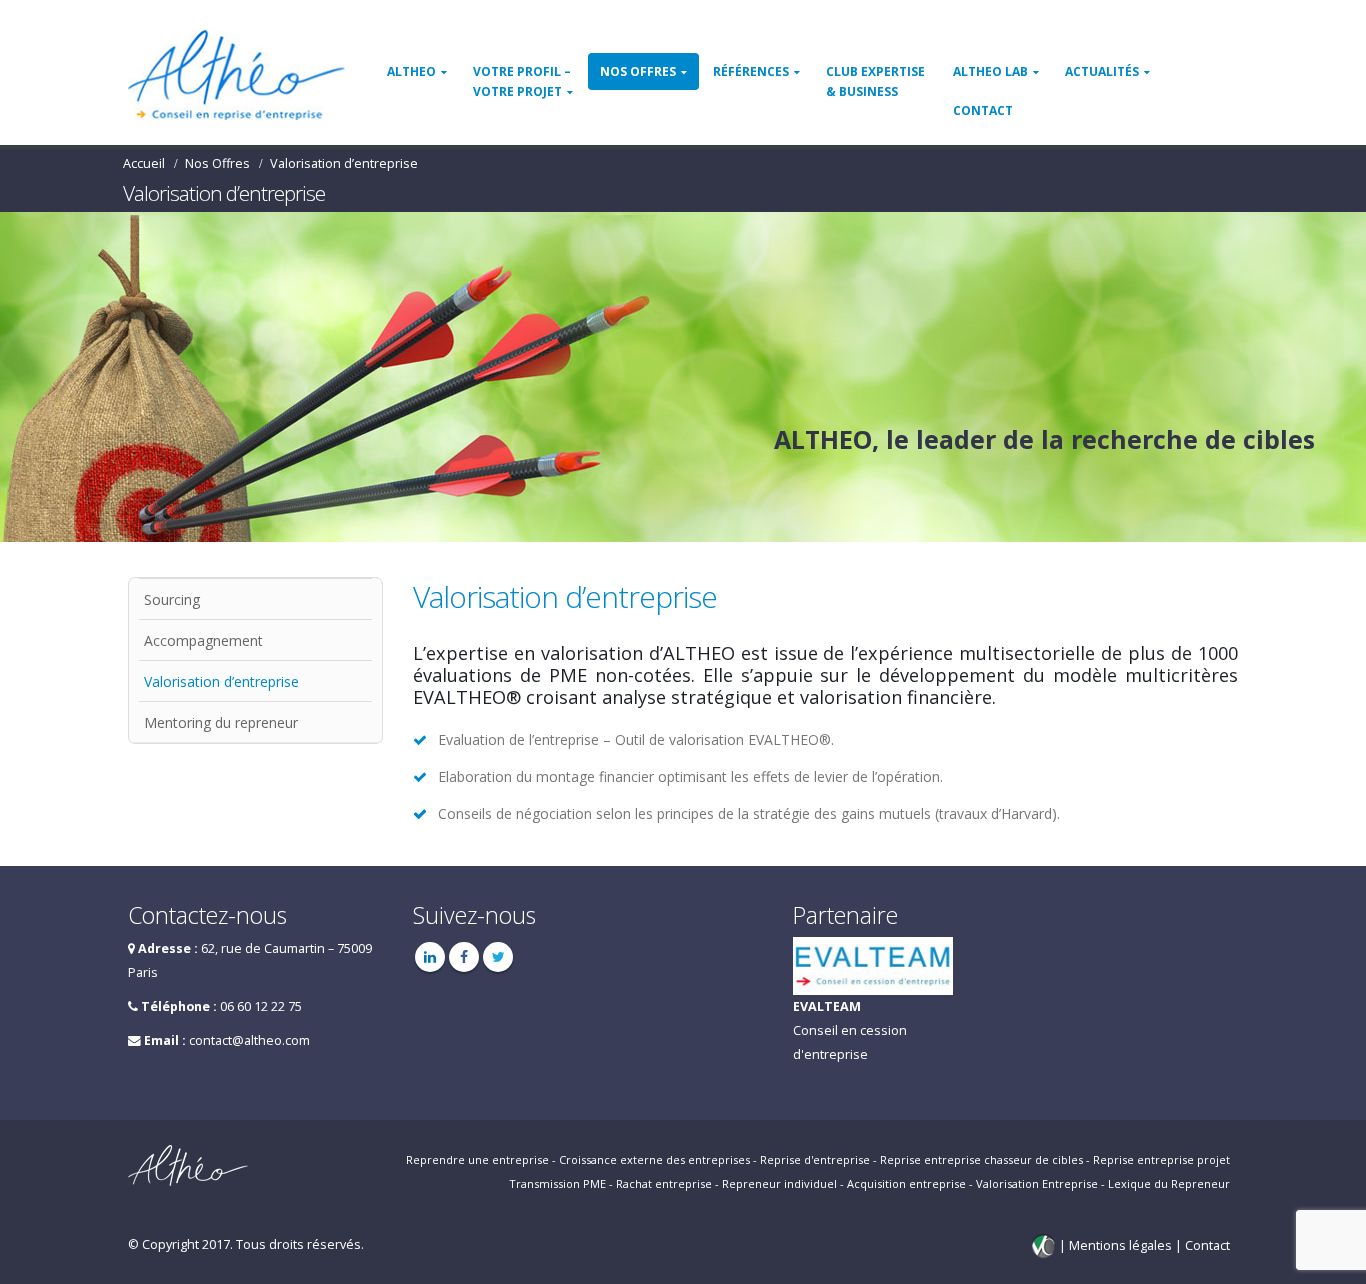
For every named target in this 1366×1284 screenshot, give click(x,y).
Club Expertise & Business (875, 81)
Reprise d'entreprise (815, 1159)
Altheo (411, 71)
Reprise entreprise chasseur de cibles (981, 1159)
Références (751, 71)
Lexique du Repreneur (1169, 1183)
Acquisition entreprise (906, 1183)
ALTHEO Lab (990, 71)
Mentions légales (1122, 1245)
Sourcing (172, 599)
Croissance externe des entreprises (654, 1159)
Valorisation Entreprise (1037, 1183)
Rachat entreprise (664, 1183)
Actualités (1102, 71)
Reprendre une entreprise (477, 1159)
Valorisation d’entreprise (221, 681)
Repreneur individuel (779, 1183)
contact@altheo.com (249, 1040)
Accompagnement (203, 640)
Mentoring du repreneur (221, 722)
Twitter (498, 957)
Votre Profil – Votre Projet (522, 81)
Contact (983, 110)
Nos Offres (638, 71)
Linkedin (430, 957)
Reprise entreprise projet (1161, 1159)
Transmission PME (557, 1183)
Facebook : (464, 957)
